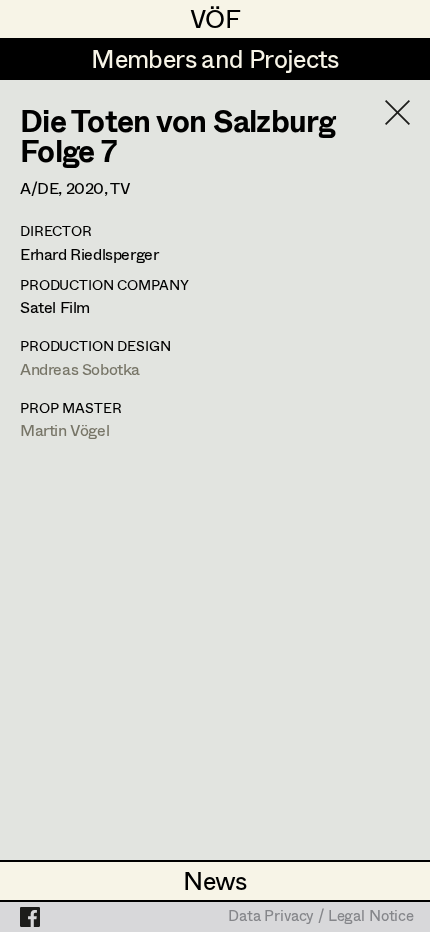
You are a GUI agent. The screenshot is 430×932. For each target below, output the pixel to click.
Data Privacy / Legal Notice (321, 917)
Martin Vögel (64, 429)
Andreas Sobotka (80, 368)
